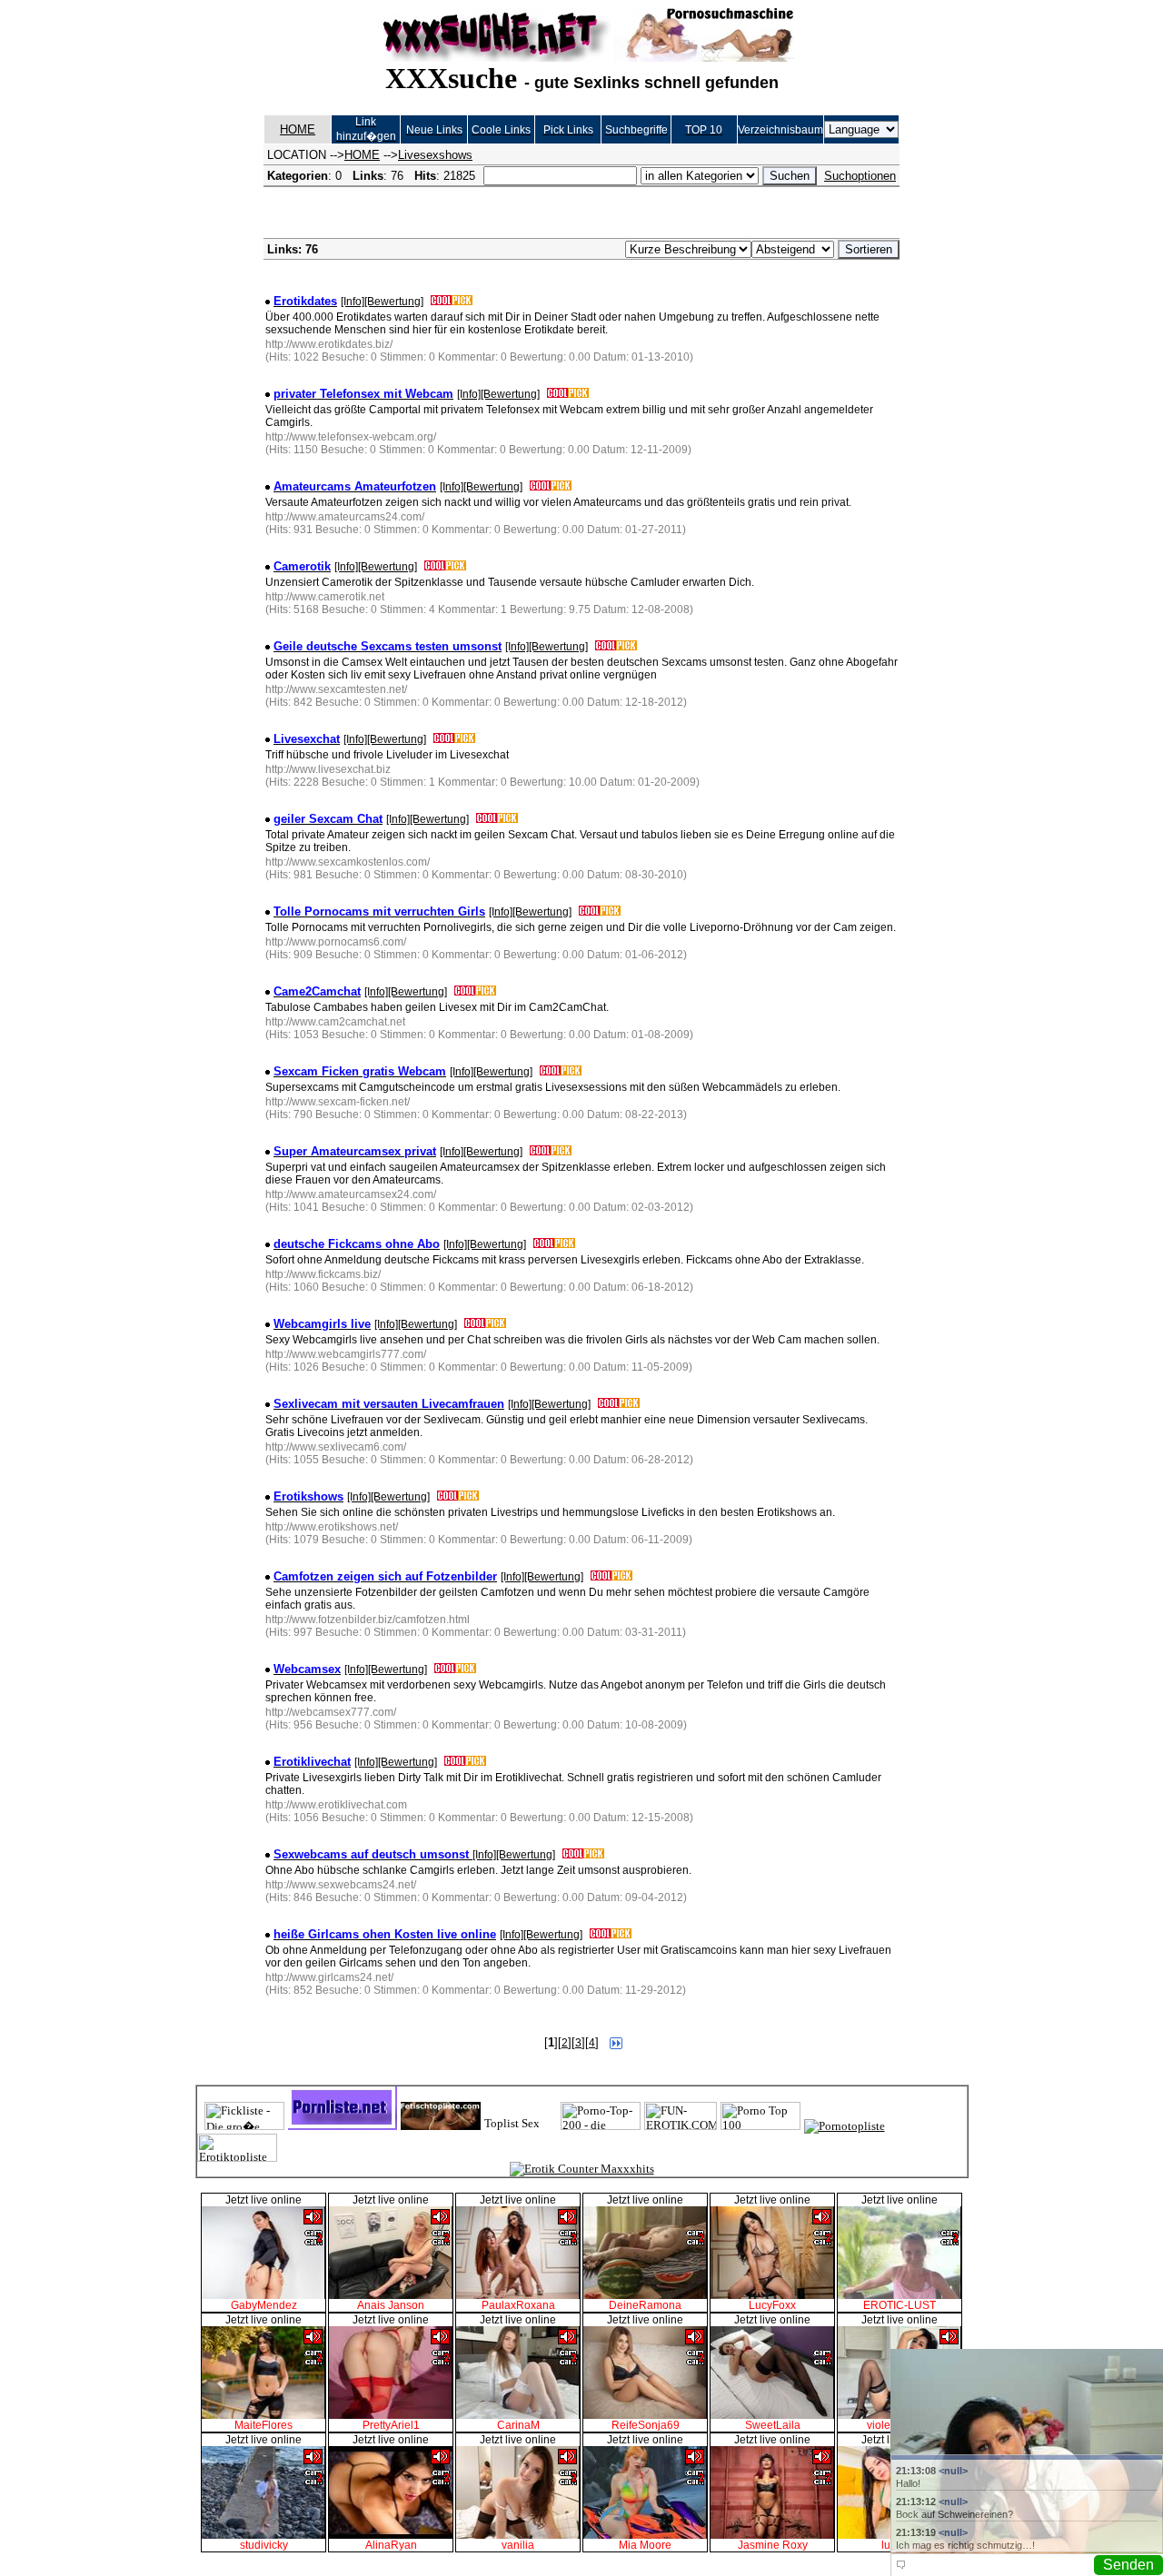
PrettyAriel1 (391, 2425)
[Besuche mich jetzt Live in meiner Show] (263, 2295)
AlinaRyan (391, 2545)
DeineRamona (645, 2305)
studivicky (264, 2545)
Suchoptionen (860, 176)
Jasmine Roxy (773, 2545)
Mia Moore (645, 2545)
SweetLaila (773, 2425)
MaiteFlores (263, 2425)
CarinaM (518, 2425)
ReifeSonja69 (646, 2425)
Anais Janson (391, 2305)
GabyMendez (264, 2305)
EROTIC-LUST (900, 2305)
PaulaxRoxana (518, 2305)
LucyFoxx (772, 2305)
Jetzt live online (263, 2200)
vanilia (518, 2545)
